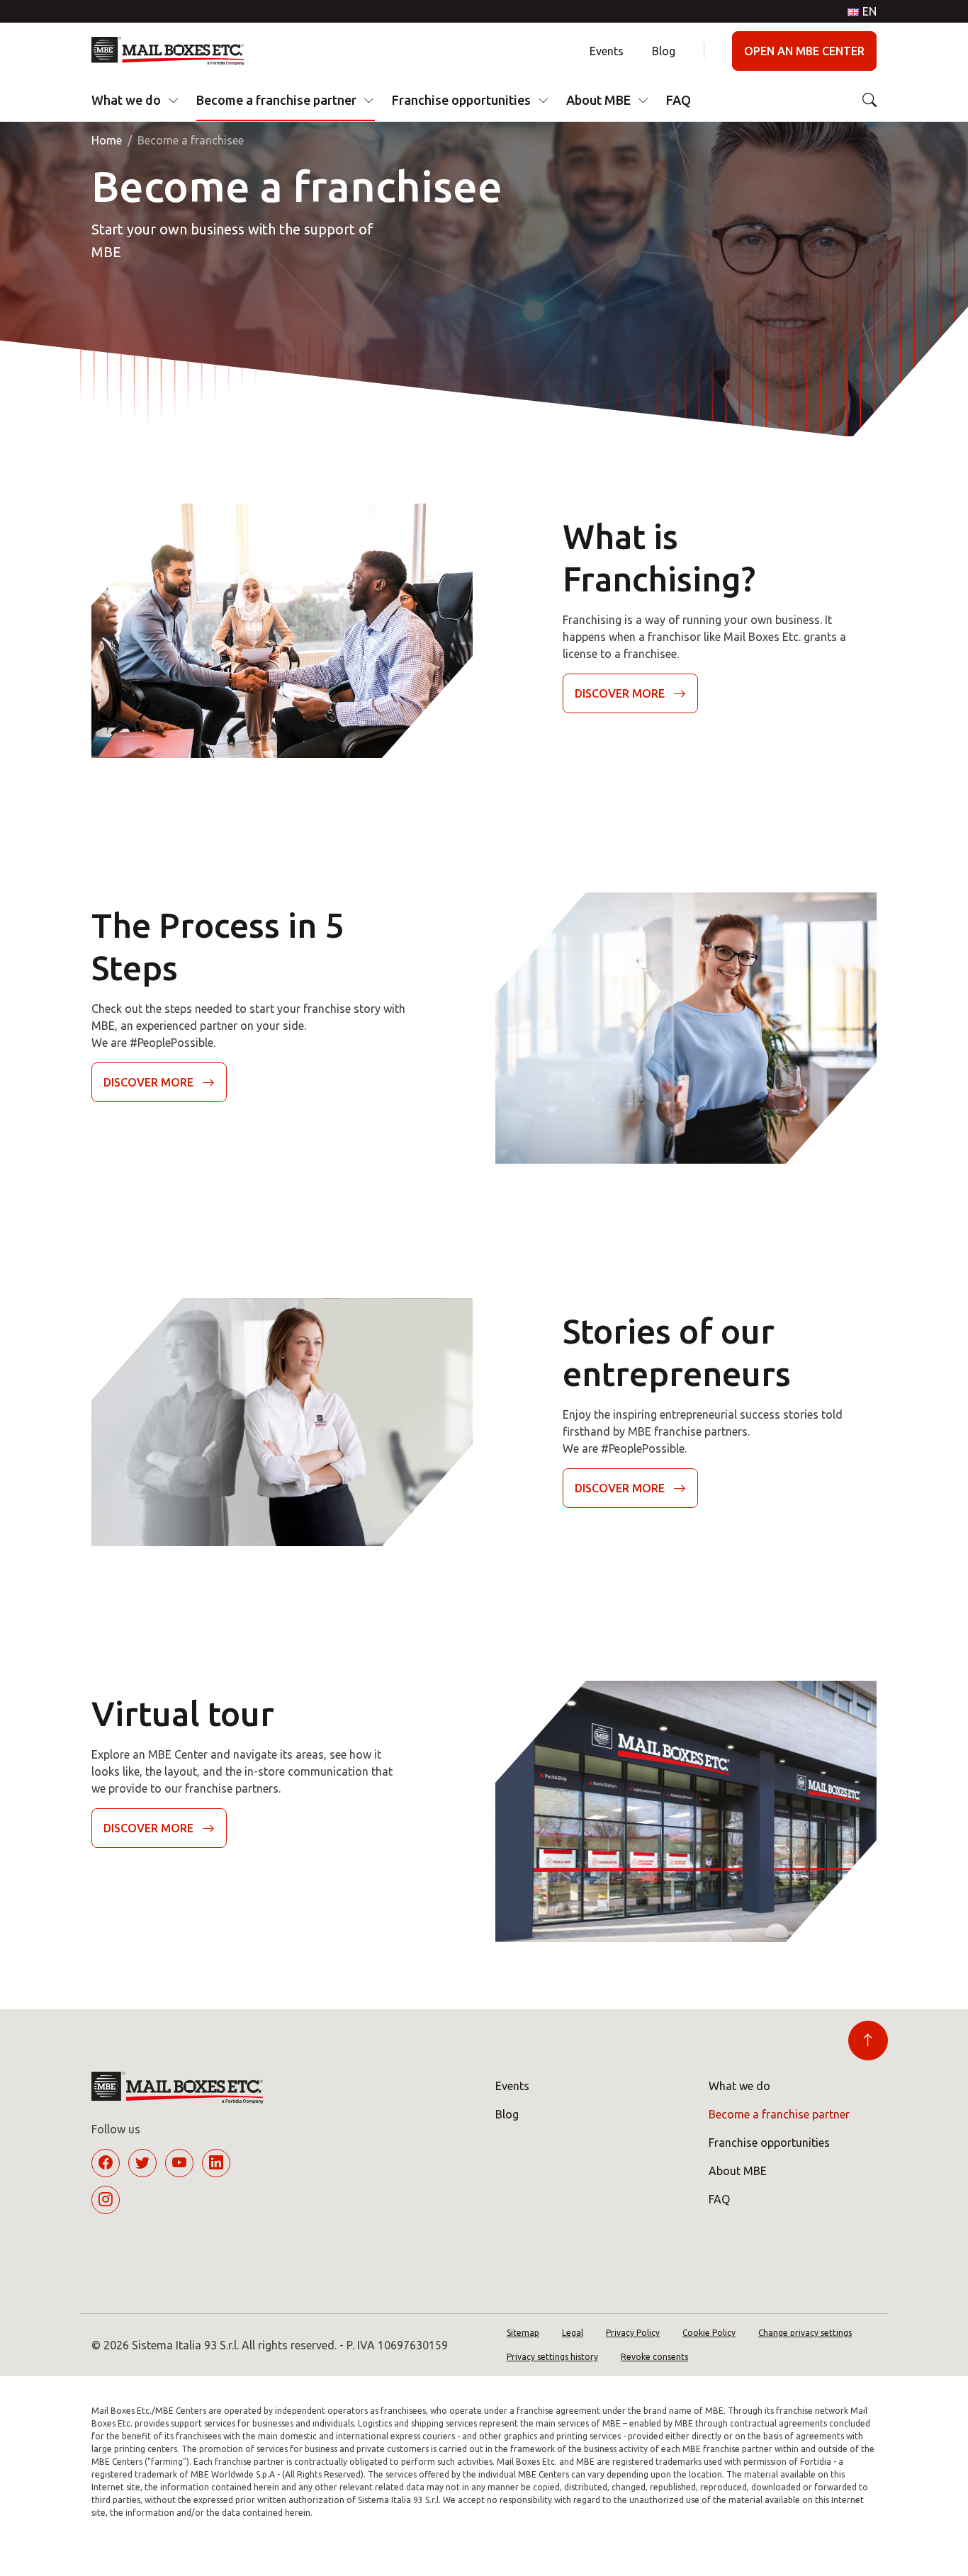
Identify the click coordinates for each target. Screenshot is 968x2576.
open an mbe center (804, 51)
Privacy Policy (633, 2333)
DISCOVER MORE (620, 693)
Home (107, 140)
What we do (126, 100)
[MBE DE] (173, 51)
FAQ (679, 100)
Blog (664, 51)
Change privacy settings (805, 2333)
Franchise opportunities (461, 100)
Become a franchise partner (276, 100)
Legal (573, 2333)
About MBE (598, 100)
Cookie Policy (709, 2333)
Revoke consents (654, 2357)
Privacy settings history (552, 2357)
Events (607, 51)
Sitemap (523, 2333)
